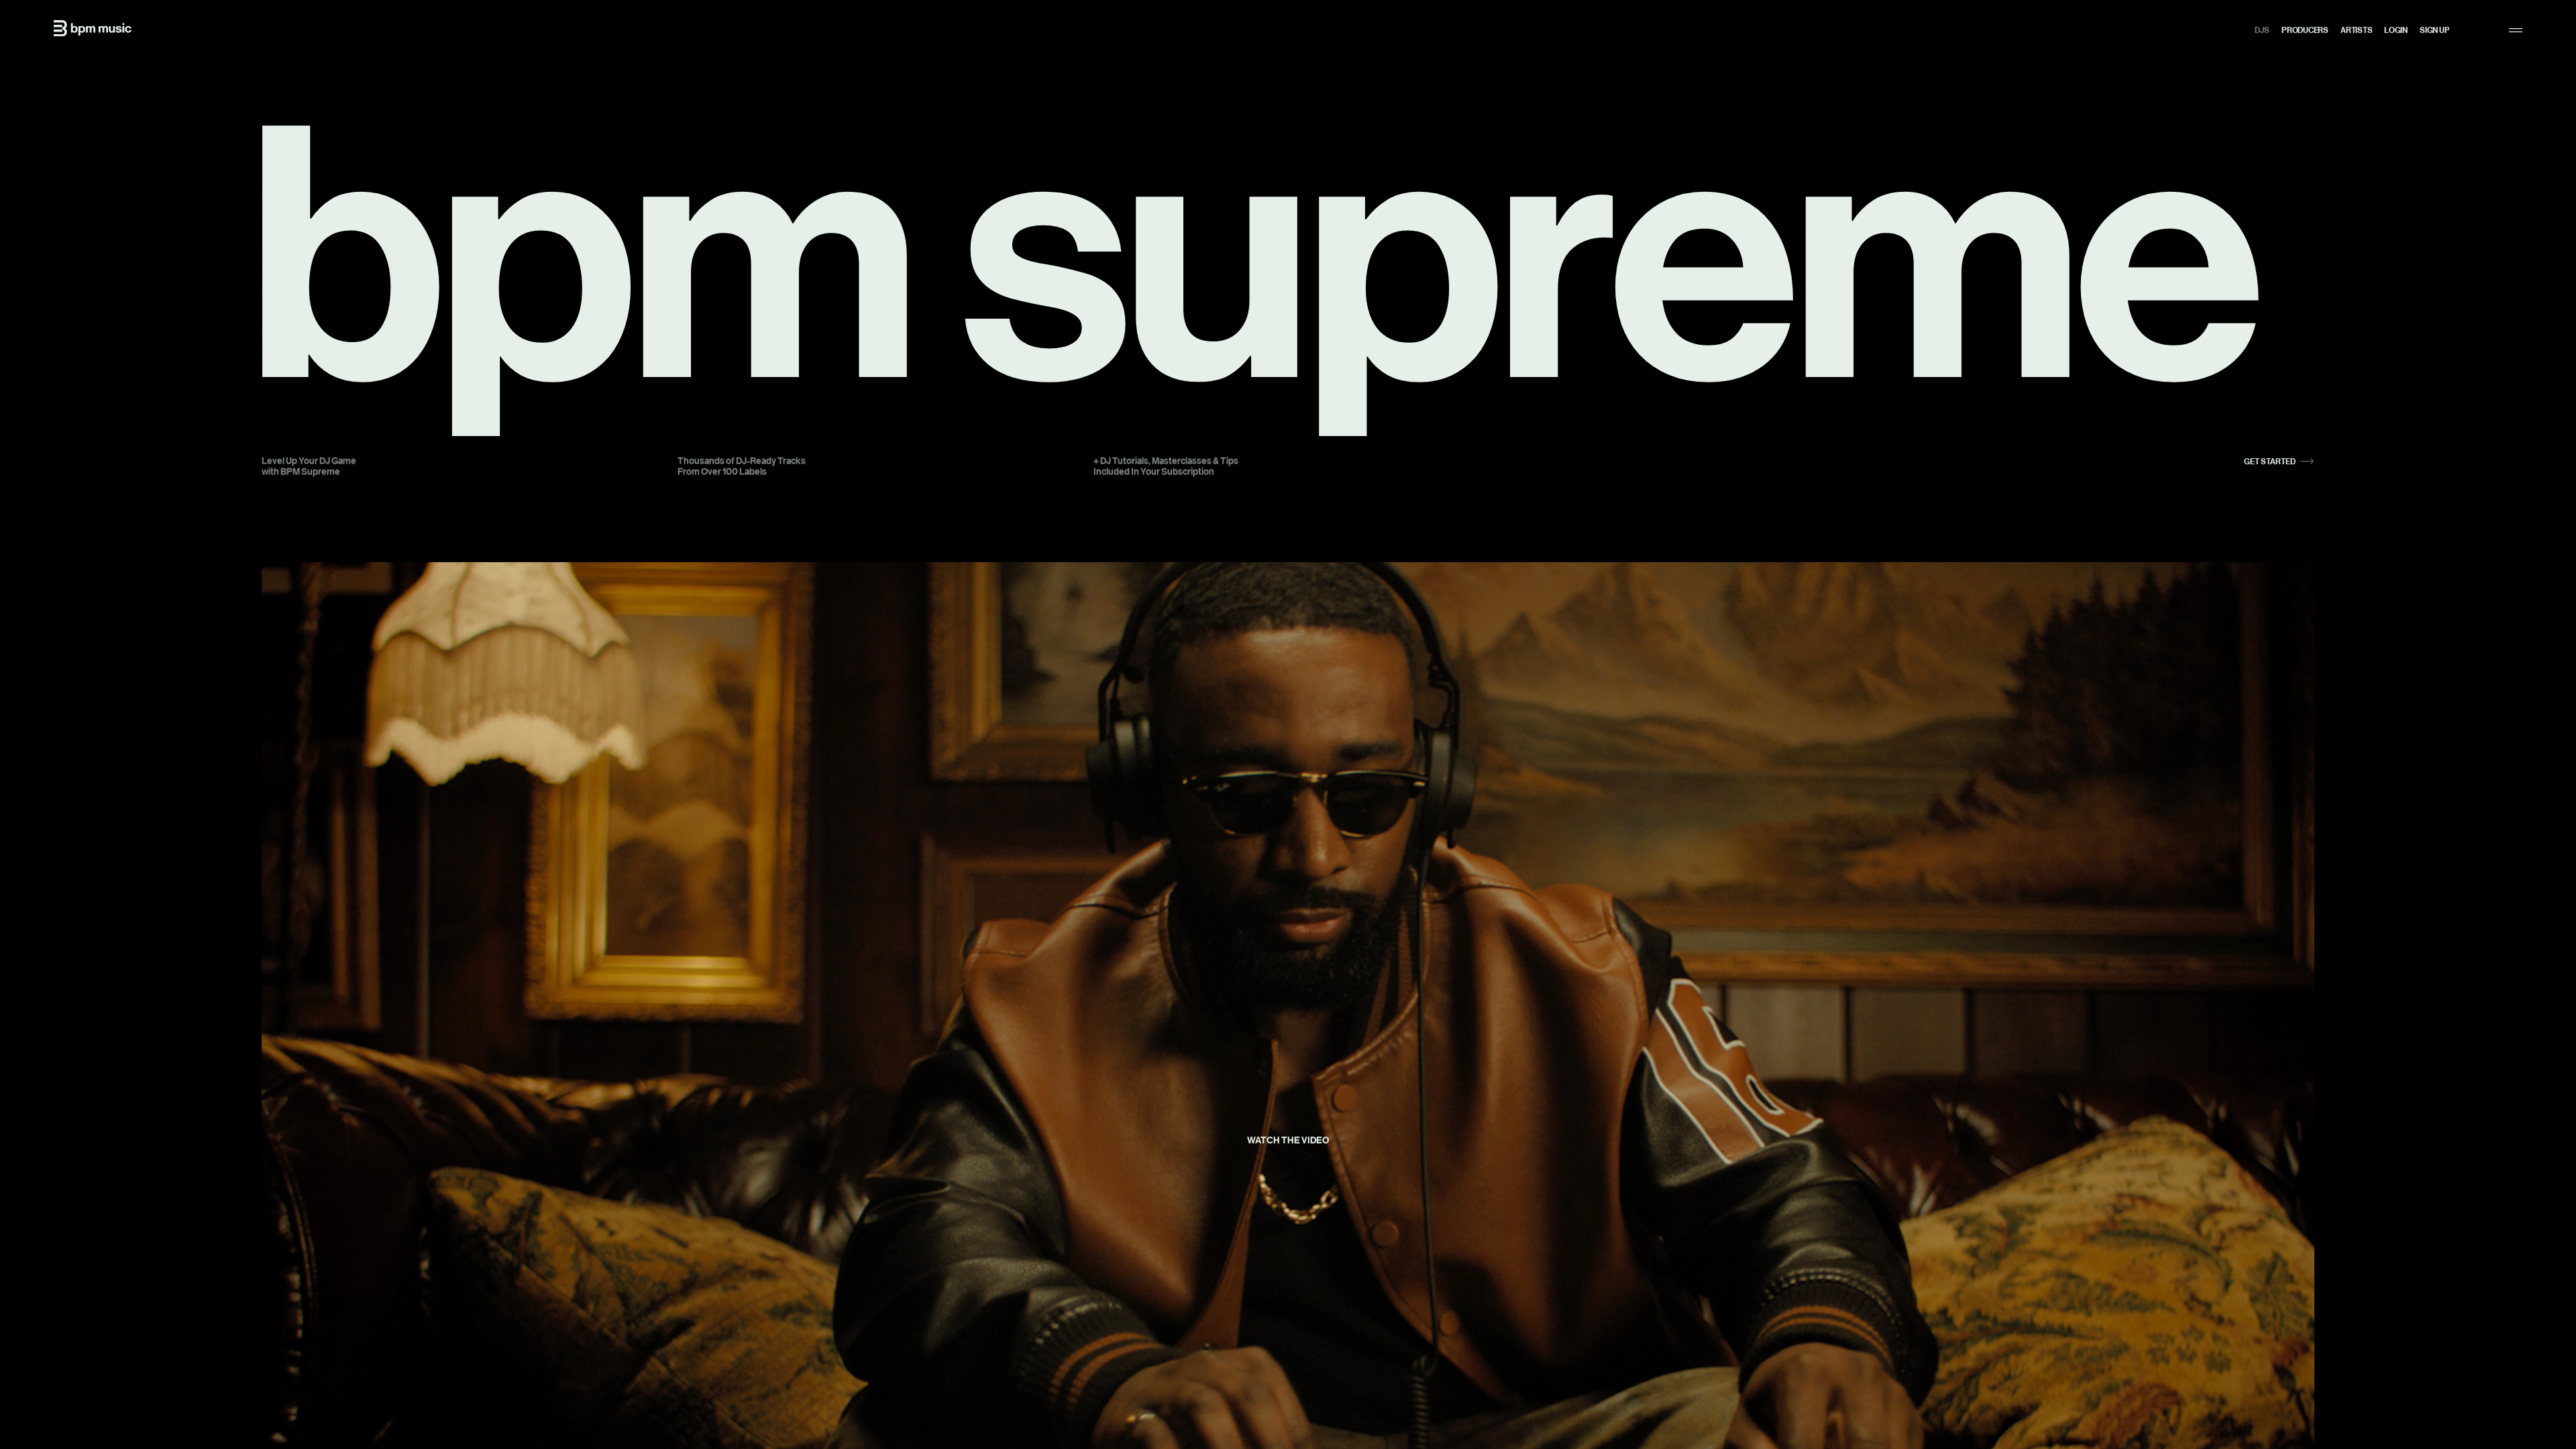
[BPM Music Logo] (93, 28)
